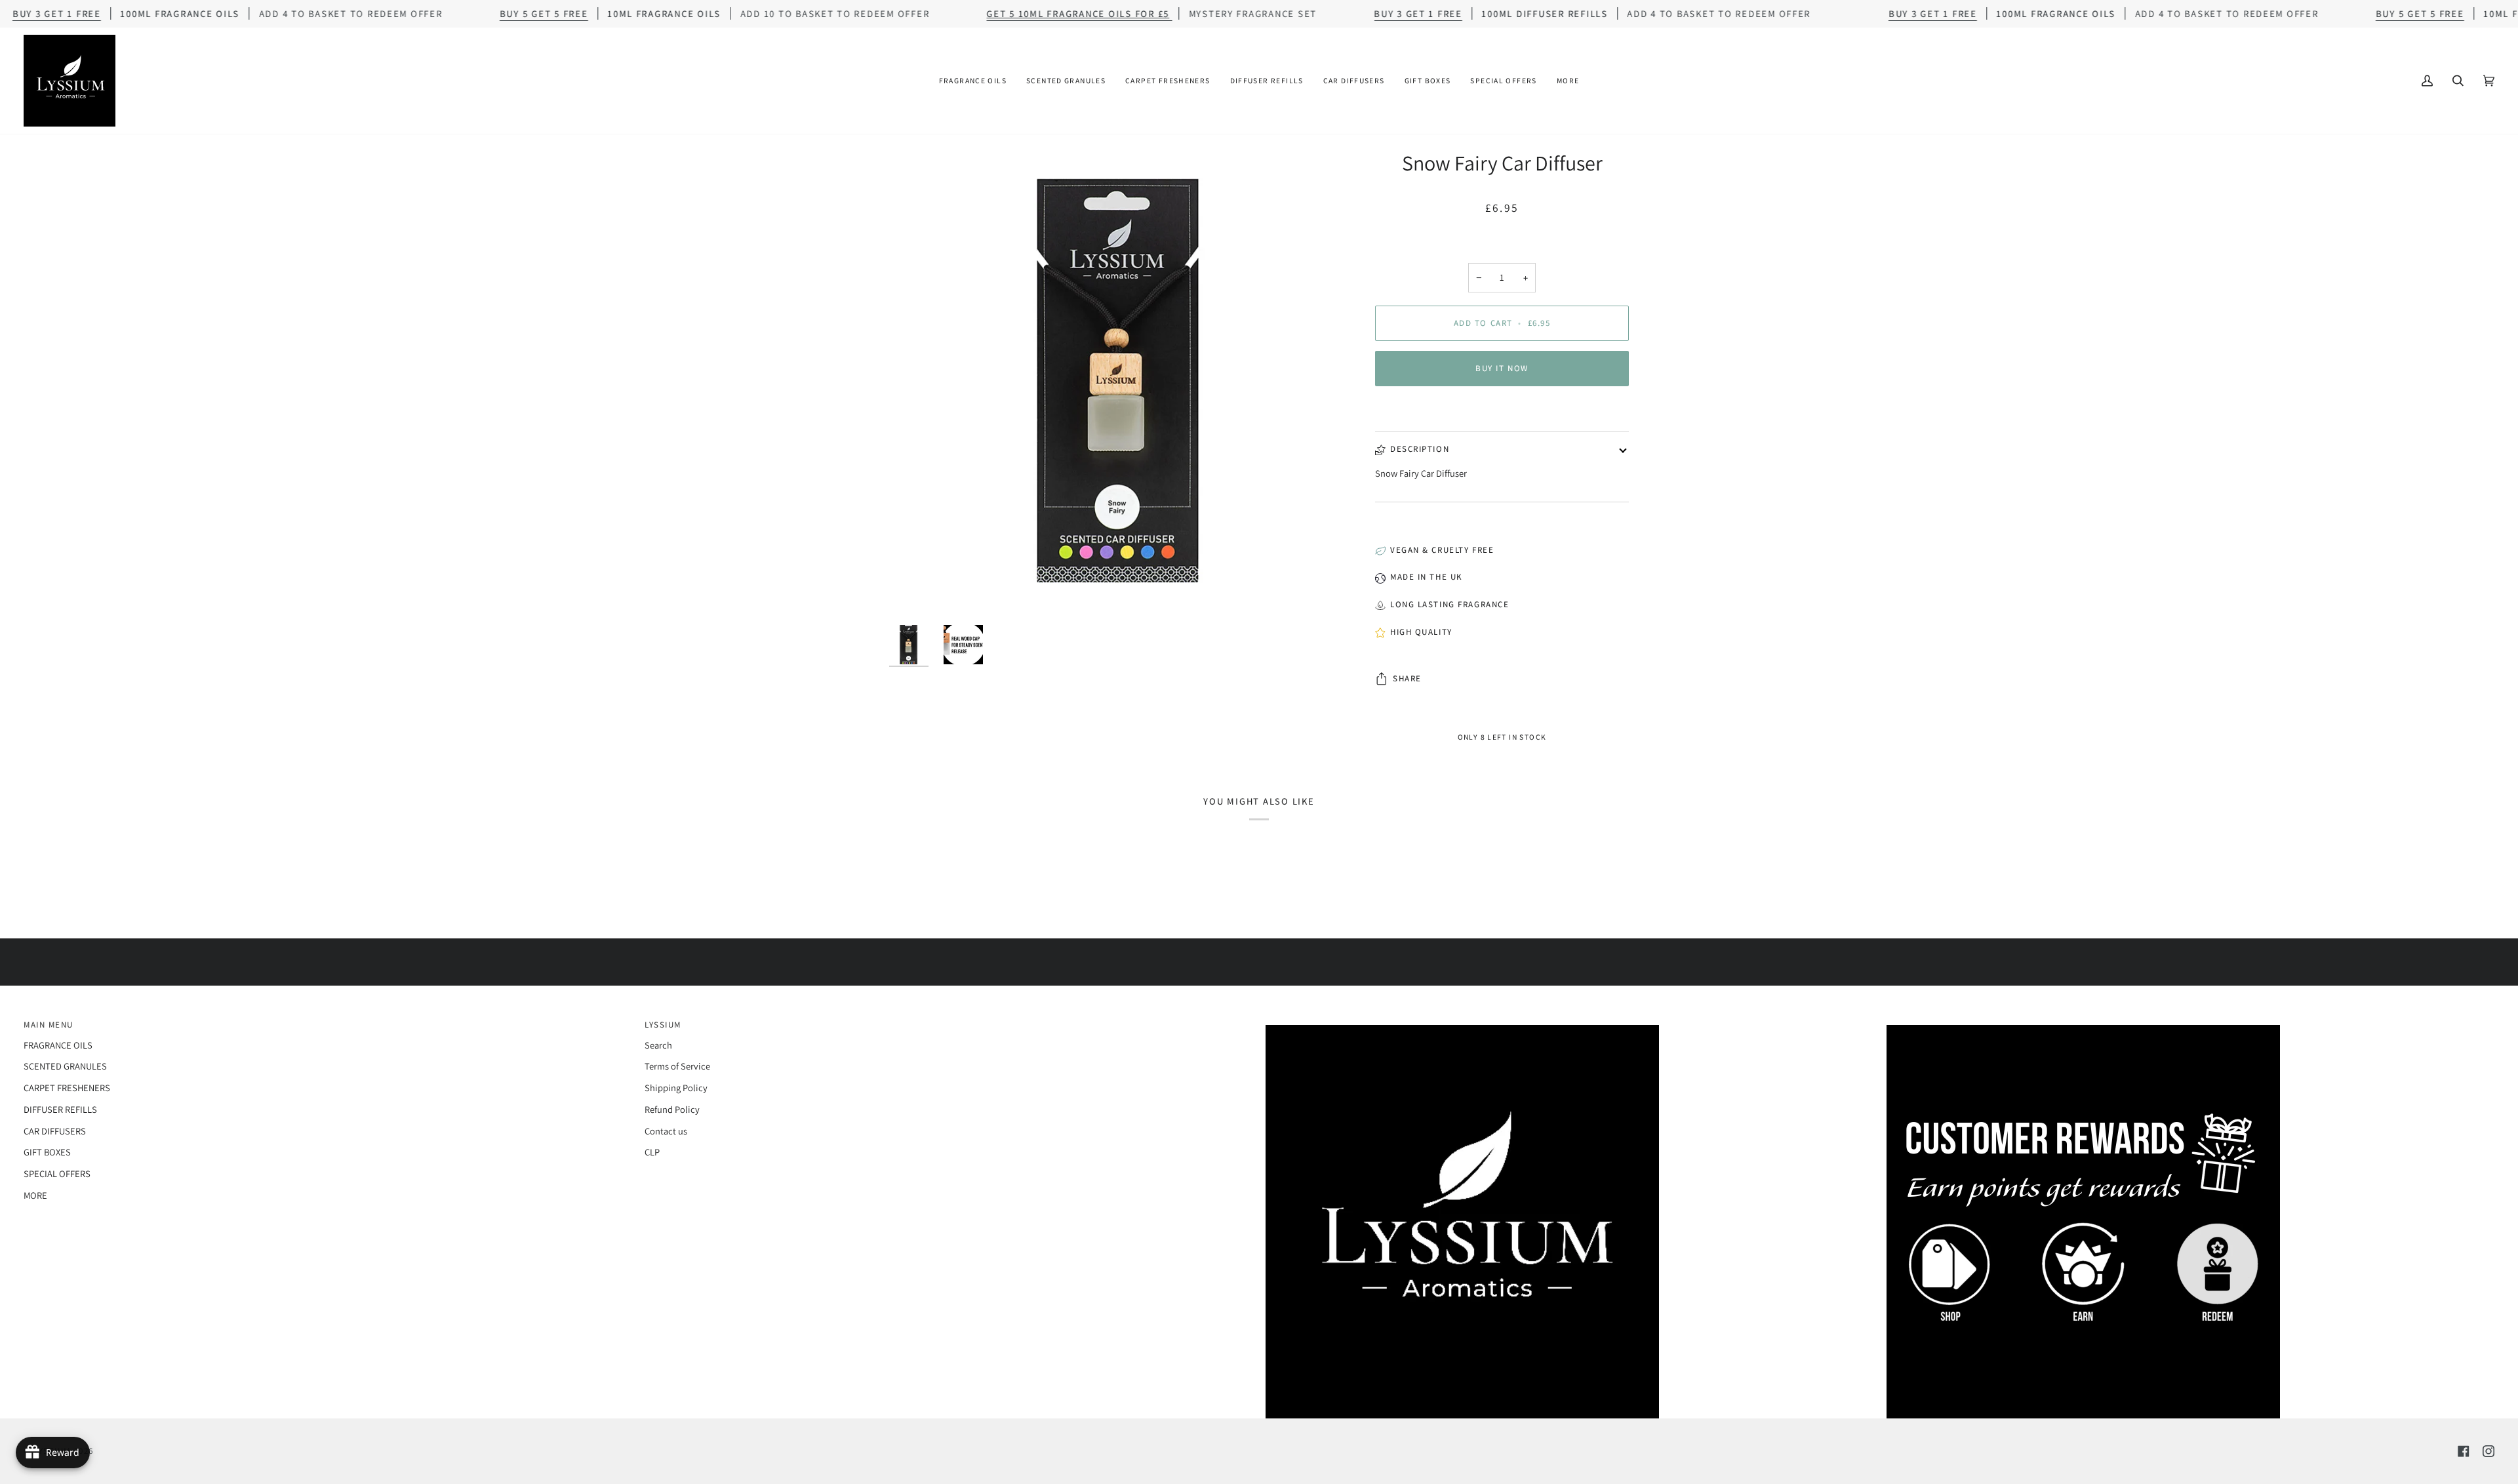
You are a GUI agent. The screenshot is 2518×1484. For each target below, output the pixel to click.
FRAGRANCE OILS (58, 1045)
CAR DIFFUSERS (55, 1131)
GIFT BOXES (47, 1152)
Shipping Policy (676, 1088)
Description (1420, 449)
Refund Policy (672, 1109)
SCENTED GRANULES (65, 1066)
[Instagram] (2488, 1451)
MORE (35, 1195)
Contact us (666, 1131)
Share (1407, 678)
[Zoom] (1120, 381)
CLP (652, 1152)
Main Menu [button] (49, 1025)
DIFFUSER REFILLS (60, 1109)
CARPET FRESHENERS (67, 1088)
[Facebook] (2464, 1451)
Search (658, 1045)
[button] (973, 81)
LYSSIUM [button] (663, 1025)
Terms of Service (677, 1066)
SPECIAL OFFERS (57, 1173)
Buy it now (1502, 368)
